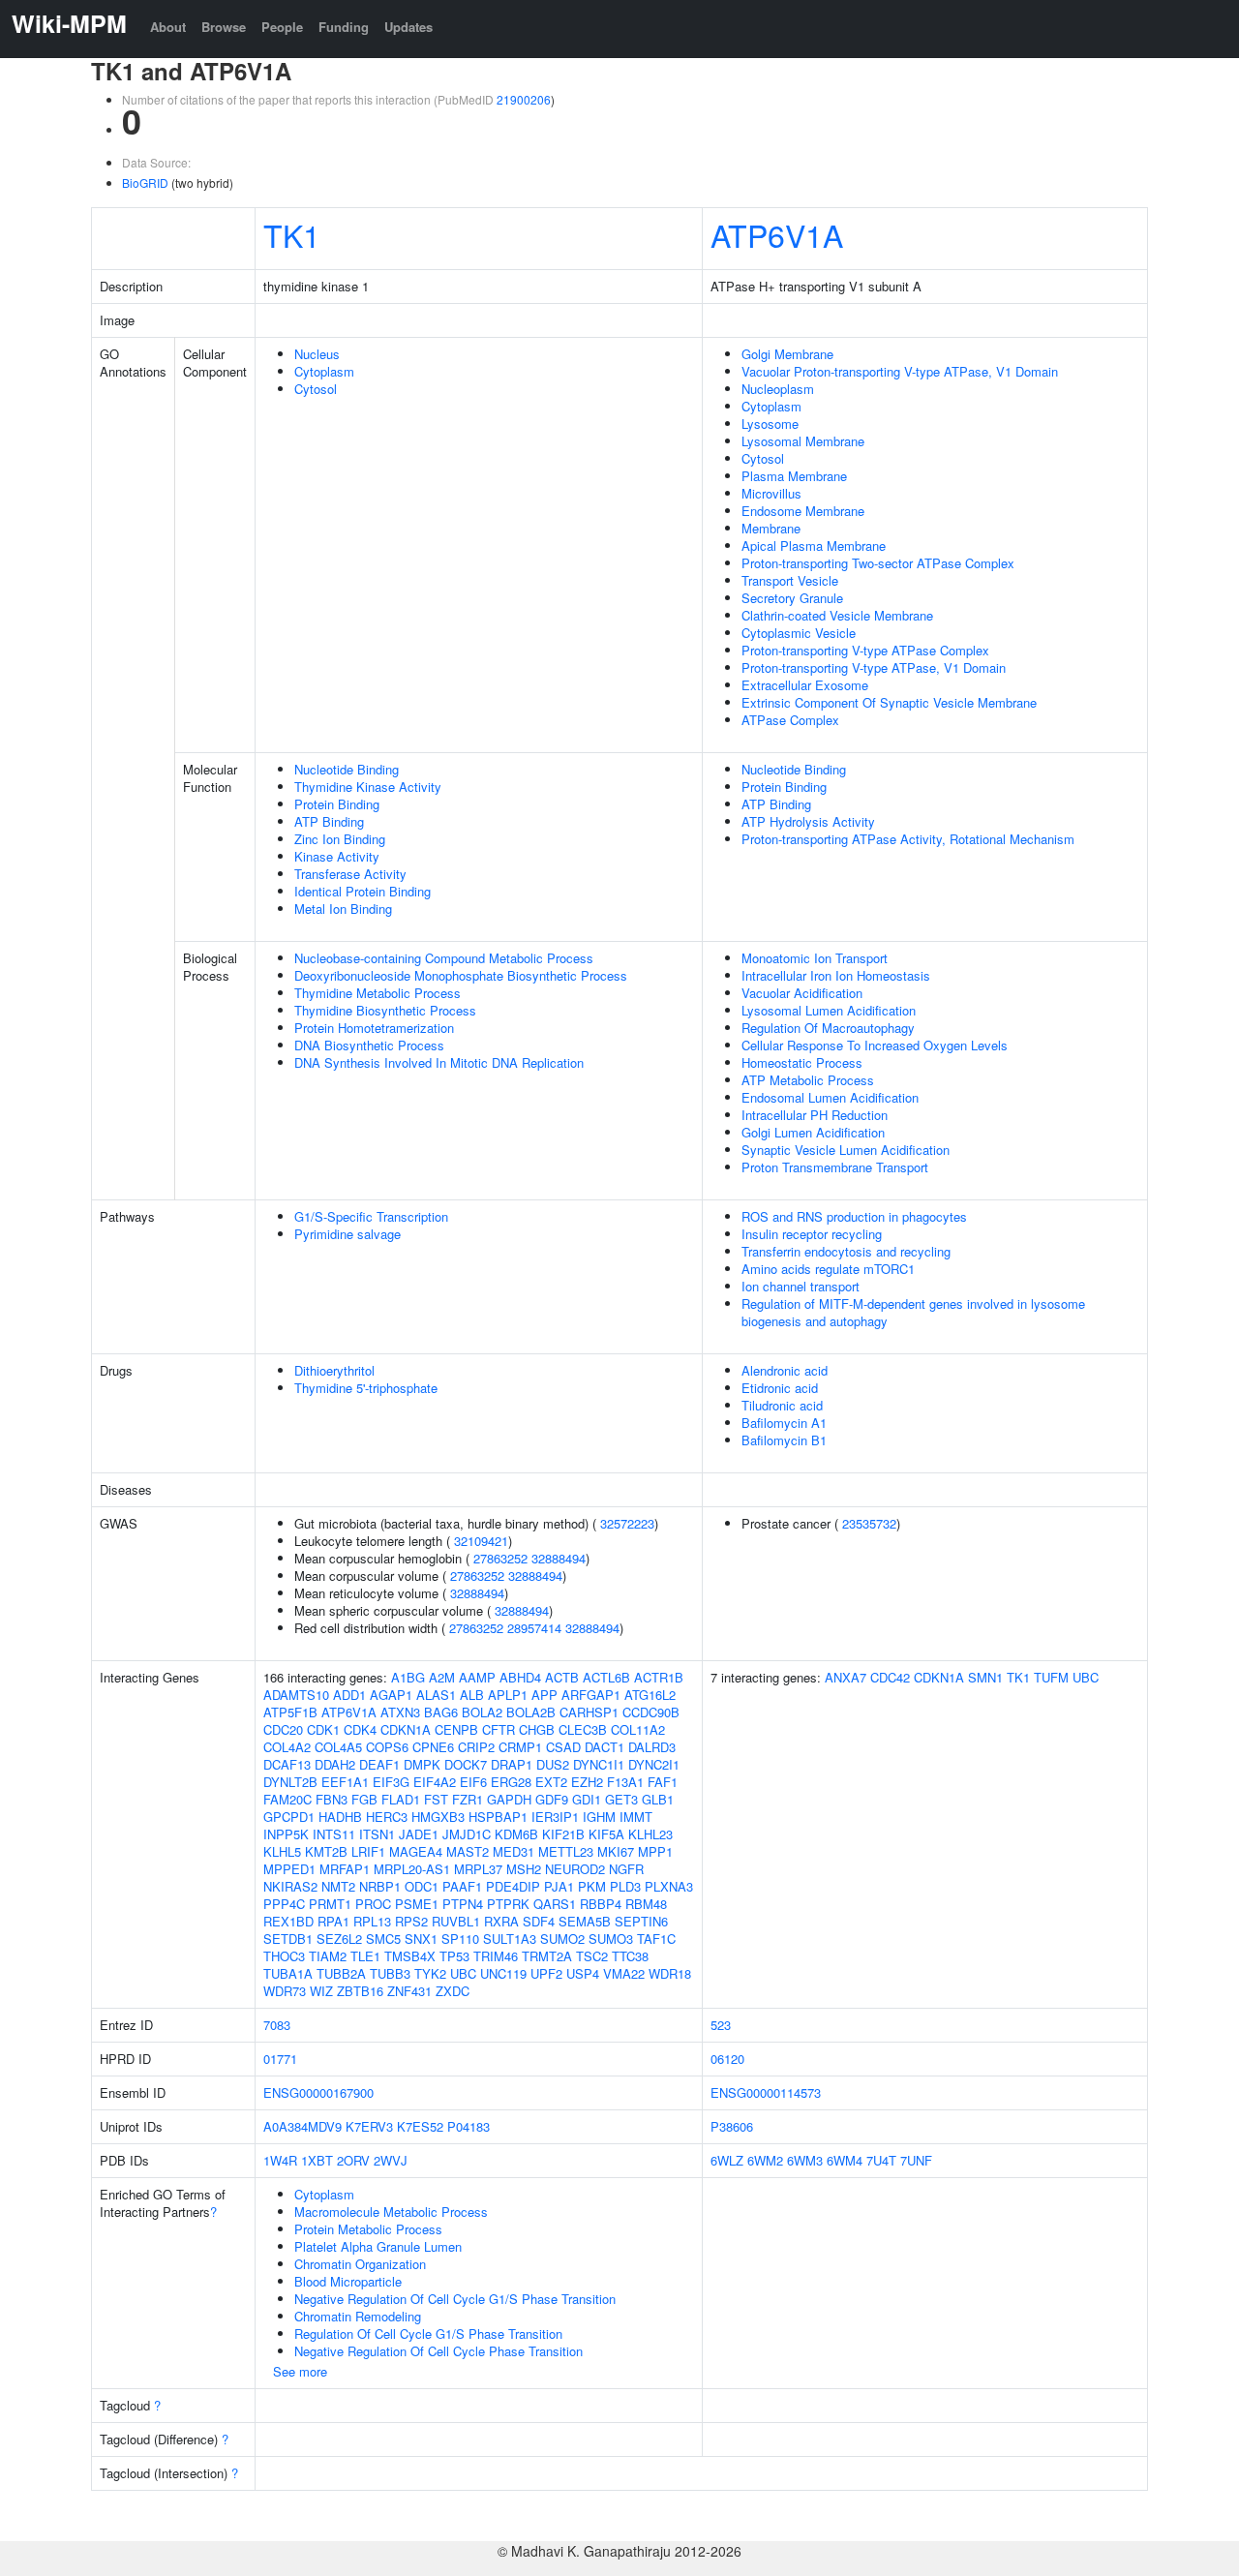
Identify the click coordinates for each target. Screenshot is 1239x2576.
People (282, 27)
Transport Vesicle (790, 580)
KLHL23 (650, 1834)
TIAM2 (328, 1956)
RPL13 (372, 1921)
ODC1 (422, 1886)
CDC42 (890, 1677)
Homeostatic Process (802, 1062)
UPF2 (546, 1973)
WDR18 (670, 1973)
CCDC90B (651, 1712)
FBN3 (332, 1799)
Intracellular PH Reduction (815, 1115)
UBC (463, 1973)
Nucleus (317, 354)
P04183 (468, 2126)
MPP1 (655, 1851)
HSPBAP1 (498, 1817)
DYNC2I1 (654, 1764)
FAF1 (663, 1782)
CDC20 (283, 1729)
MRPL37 (478, 1869)
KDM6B (516, 1834)
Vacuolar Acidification (802, 993)
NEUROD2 (575, 1869)
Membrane (771, 528)
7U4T (881, 2160)
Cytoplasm (324, 371)
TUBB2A (341, 1973)
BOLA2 (482, 1712)
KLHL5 (282, 1851)
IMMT (636, 1817)
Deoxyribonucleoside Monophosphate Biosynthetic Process (461, 975)
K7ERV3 (369, 2126)
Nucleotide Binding (347, 769)
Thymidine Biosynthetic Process (385, 1010)
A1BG (408, 1677)
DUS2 (553, 1764)
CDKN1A (406, 1729)
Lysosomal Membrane (803, 441)
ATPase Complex (790, 720)
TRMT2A (547, 1956)
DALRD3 (652, 1747)
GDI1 (587, 1799)
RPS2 (411, 1921)
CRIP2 (476, 1747)
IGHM (599, 1817)
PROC (373, 1904)
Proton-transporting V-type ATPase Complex (865, 650)
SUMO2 (562, 1939)
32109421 (481, 1541)
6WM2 (765, 2160)
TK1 (292, 234)
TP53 (454, 1956)
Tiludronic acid (782, 1405)
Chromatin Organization (360, 2264)
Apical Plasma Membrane (814, 546)
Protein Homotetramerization (374, 1028)
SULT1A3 (510, 1939)
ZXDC (453, 1991)
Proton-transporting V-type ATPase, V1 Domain (874, 667)
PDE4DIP (513, 1886)
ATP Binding (329, 821)
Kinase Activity (337, 856)
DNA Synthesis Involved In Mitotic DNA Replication (439, 1062)
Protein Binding (337, 804)
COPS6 (387, 1747)
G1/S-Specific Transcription (371, 1216)
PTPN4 (463, 1904)
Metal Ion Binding (343, 909)
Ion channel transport (801, 1286)
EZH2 (587, 1782)
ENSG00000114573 (766, 2092)
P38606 (732, 2126)
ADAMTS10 (296, 1695)
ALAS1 (436, 1695)
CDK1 (323, 1729)
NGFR (626, 1869)
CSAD (563, 1747)
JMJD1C (467, 1834)
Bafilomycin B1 (784, 1440)
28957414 (534, 1628)
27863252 (500, 1558)
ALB (472, 1695)
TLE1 (365, 1956)
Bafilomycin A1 (784, 1423)
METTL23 (566, 1851)
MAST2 (468, 1851)
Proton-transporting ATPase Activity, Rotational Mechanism (908, 839)
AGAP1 (391, 1695)
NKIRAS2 (290, 1886)
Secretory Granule (792, 598)
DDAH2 (335, 1764)
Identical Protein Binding (363, 891)
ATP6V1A (777, 234)
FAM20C (287, 1799)
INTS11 (334, 1834)
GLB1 (658, 1799)
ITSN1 (377, 1834)
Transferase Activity (350, 874)
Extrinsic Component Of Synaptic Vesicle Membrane (889, 702)
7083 (277, 2025)
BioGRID (145, 182)
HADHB (340, 1817)
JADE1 (419, 1834)
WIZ (321, 1991)
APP (544, 1695)
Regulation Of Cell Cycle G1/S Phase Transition (428, 2334)
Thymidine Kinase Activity (368, 787)
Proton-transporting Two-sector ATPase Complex (878, 563)
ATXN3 (400, 1712)
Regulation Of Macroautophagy (828, 1028)
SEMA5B (585, 1921)
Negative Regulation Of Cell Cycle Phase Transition (438, 2351)
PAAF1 (462, 1886)
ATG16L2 (650, 1695)
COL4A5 (338, 1747)
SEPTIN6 (641, 1921)
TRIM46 (496, 1956)
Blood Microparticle (348, 2281)
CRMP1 (520, 1747)
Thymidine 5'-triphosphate (366, 1388)
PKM (592, 1886)
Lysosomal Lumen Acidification (829, 1010)
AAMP (477, 1677)
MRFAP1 (345, 1869)
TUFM (1051, 1677)
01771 (280, 2059)
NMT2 (338, 1886)
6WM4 (845, 2160)
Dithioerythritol (334, 1370)
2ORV (353, 2160)
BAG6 (441, 1712)
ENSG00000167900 (318, 2092)
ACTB (562, 1677)
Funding (344, 27)
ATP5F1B (290, 1712)
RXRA (501, 1921)
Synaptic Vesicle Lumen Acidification (846, 1150)
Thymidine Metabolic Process (378, 993)
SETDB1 (288, 1939)
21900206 (524, 99)
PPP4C (284, 1904)
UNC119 (503, 1973)
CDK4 (360, 1729)
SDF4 (539, 1921)
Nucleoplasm (778, 389)
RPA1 (333, 1921)
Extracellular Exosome (805, 685)
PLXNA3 (669, 1886)
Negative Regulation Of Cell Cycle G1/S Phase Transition (455, 2299)
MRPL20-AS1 (412, 1869)
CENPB (456, 1729)
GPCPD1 (289, 1817)
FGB (364, 1799)
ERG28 (511, 1782)
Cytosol (316, 389)
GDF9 (552, 1799)
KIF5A (606, 1834)
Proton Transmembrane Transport (835, 1167)
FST (436, 1799)
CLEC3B (583, 1729)
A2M (442, 1677)
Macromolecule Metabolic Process (391, 2212)
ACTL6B (606, 1677)
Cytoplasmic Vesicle (799, 633)
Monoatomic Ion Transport (815, 958)
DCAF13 (287, 1764)
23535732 (869, 1523)
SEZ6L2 (339, 1939)
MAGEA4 (416, 1851)
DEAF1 (379, 1764)
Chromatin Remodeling (358, 2316)
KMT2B (326, 1851)
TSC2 (592, 1956)
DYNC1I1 (599, 1764)
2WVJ (391, 2160)
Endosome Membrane (803, 511)
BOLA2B (531, 1712)
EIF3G (391, 1782)
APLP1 (508, 1695)
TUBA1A (288, 1973)
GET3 (621, 1799)
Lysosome (770, 424)
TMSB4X (410, 1956)
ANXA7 (846, 1677)
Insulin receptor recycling (812, 1234)
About (168, 27)
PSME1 (417, 1904)
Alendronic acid (785, 1370)
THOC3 (284, 1956)
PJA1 (559, 1886)
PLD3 (625, 1886)
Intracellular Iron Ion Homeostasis (836, 975)
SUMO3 (611, 1939)
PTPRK (508, 1904)
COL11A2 (638, 1729)
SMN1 (985, 1677)
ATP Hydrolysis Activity (808, 821)
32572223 (627, 1523)
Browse (224, 27)
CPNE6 (433, 1747)
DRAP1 (512, 1764)
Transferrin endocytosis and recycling (846, 1251)
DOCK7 (466, 1764)
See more (300, 2371)
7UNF (916, 2160)
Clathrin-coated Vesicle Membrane (837, 615)
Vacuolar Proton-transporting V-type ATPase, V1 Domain (900, 371)
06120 (727, 2059)
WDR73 (285, 1991)
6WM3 (805, 2160)
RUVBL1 (456, 1921)
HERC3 (387, 1817)
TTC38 (630, 1956)
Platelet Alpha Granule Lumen (378, 2246)
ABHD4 (520, 1677)
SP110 (460, 1939)
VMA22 (624, 1973)
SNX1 (421, 1939)
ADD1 (349, 1695)
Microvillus (771, 493)
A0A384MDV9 (302, 2126)
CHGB (537, 1729)
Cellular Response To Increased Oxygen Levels (875, 1045)
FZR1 (468, 1799)
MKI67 (616, 1851)
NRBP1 (380, 1886)
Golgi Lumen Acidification (813, 1132)
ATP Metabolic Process (808, 1080)
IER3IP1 (555, 1817)
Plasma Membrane (794, 476)
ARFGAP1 (591, 1695)
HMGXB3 (438, 1817)
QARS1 (555, 1904)
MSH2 (524, 1869)
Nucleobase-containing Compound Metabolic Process (444, 958)
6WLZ (727, 2160)
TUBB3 (390, 1973)
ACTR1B (659, 1677)
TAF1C (656, 1939)
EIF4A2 (435, 1782)
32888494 (559, 1558)
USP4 (583, 1973)
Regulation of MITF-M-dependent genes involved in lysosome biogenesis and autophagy (913, 1312)
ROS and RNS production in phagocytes (854, 1216)
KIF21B (563, 1834)
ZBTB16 (360, 1991)
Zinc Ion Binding (340, 839)
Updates (408, 27)
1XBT (317, 2160)
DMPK (422, 1764)
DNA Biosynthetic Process (369, 1045)
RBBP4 (601, 1904)
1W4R (280, 2160)
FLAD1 (401, 1799)
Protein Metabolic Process (368, 2229)
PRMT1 (330, 1904)
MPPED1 (289, 1869)
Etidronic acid (780, 1388)
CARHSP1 (589, 1712)
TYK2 (430, 1973)
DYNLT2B (290, 1782)
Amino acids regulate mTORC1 (828, 1269)
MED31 (514, 1851)
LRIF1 (368, 1851)
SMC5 (383, 1939)
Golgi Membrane (787, 354)
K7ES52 (420, 2126)
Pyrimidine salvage (348, 1234)
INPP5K (286, 1834)
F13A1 (625, 1782)
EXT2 (551, 1782)
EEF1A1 (345, 1782)
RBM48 (646, 1904)
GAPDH (509, 1799)
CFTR (499, 1729)
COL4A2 (287, 1747)
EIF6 (473, 1782)
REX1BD (288, 1921)
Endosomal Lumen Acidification (830, 1097)
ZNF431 (409, 1991)
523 (721, 2025)
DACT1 (604, 1747)
